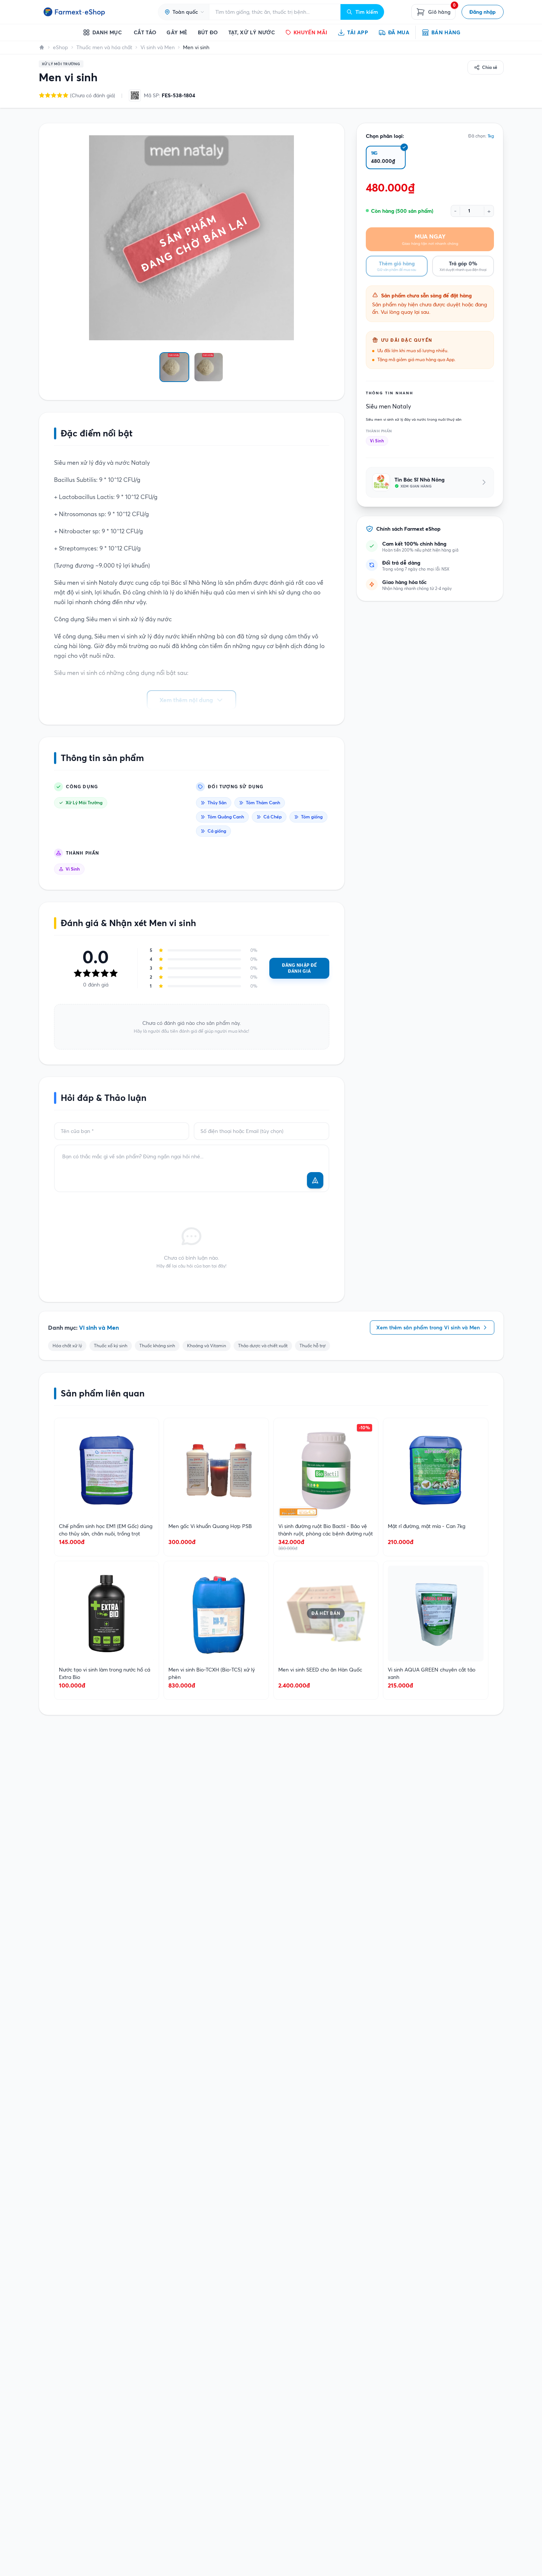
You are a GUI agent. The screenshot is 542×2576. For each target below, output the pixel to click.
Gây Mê (177, 32)
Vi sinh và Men (158, 47)
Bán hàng (446, 32)
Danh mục (107, 32)
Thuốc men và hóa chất (104, 47)
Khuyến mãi (310, 32)
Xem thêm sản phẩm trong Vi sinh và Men (428, 1328)
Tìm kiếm (367, 12)
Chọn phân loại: (385, 136)
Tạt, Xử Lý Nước (252, 32)
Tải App (357, 32)
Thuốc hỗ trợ (313, 1346)
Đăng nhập (483, 12)
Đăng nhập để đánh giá (299, 968)
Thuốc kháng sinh (157, 1346)
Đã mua (399, 32)
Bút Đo (208, 32)
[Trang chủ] (42, 47)
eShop (61, 47)
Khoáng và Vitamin (207, 1346)
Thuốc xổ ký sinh (111, 1346)
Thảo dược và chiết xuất (263, 1346)
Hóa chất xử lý (67, 1346)
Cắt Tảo (145, 32)
